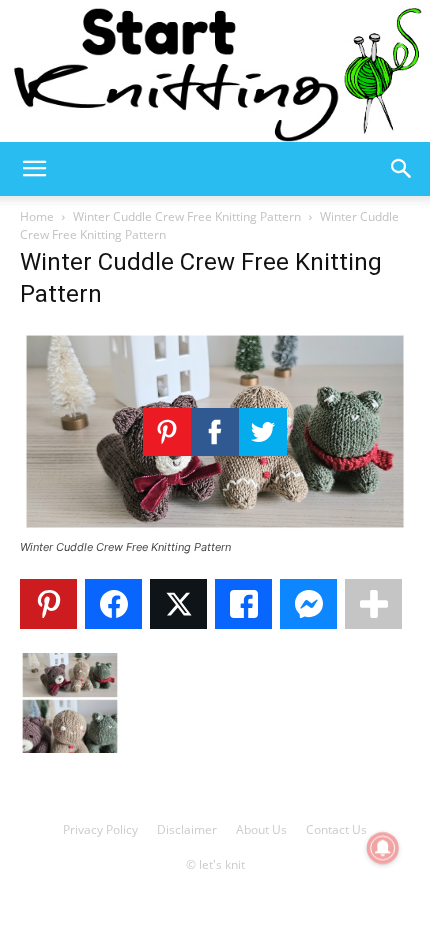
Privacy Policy (100, 829)
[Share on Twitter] (178, 604)
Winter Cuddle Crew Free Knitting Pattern (187, 216)
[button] (34, 169)
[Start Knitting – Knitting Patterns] (215, 71)
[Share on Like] (243, 604)
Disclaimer (187, 829)
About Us (261, 829)
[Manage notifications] (383, 848)
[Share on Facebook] (113, 604)
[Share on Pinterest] (48, 604)
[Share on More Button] (373, 604)
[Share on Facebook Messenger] (308, 604)
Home (37, 216)
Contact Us (336, 829)
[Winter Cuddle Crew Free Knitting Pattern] (215, 528)
